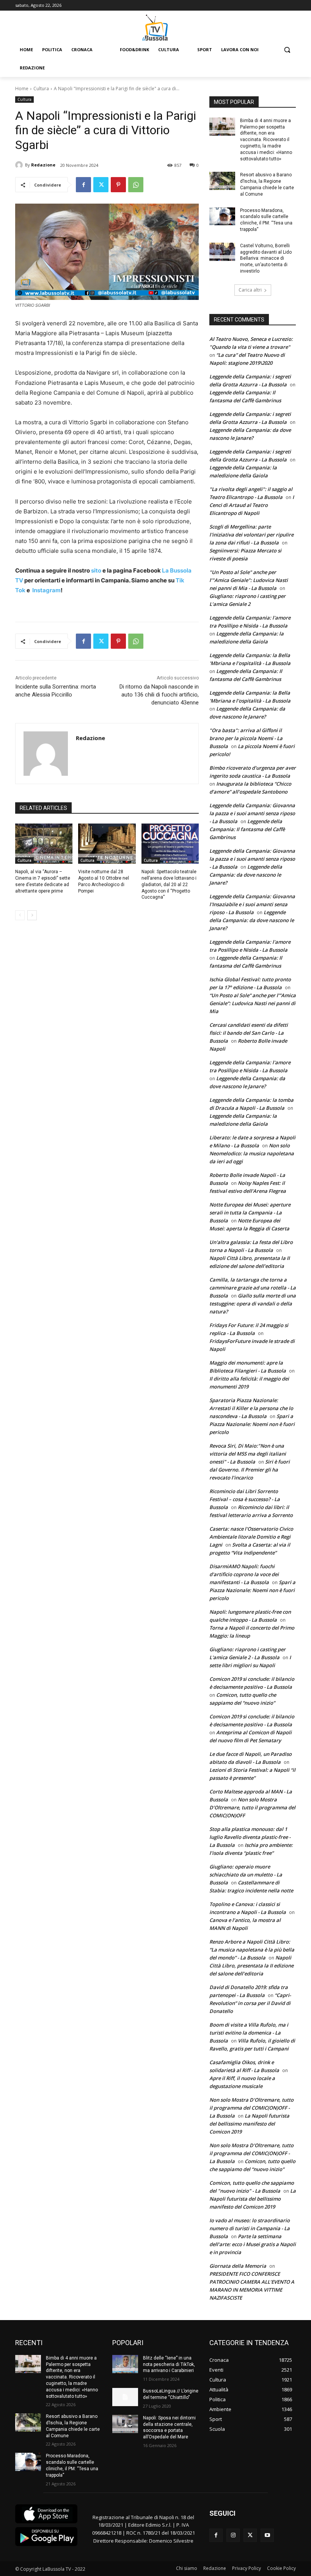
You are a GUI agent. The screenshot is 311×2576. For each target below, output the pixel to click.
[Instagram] (233, 2535)
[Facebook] (83, 185)
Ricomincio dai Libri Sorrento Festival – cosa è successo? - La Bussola (245, 1499)
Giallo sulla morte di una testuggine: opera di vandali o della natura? (253, 1304)
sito (96, 570)
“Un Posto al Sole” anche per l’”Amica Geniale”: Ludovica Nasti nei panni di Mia (253, 1003)
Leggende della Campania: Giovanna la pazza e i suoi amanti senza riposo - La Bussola (252, 813)
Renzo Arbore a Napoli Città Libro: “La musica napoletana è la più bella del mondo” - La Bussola (252, 1950)
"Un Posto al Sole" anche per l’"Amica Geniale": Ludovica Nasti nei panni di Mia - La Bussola (249, 580)
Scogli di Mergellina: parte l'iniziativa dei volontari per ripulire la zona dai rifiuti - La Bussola (251, 535)
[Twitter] (101, 185)
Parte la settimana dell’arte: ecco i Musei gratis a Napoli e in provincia (253, 2244)
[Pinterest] (118, 185)
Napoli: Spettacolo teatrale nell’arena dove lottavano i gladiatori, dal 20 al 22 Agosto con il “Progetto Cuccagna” (169, 884)
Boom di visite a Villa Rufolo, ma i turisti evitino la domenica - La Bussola (249, 2033)
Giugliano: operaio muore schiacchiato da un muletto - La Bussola (246, 1875)
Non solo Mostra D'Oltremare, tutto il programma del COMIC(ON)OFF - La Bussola (251, 2108)
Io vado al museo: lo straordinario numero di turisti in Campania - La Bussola (250, 2228)
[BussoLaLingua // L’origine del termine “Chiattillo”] (125, 2397)
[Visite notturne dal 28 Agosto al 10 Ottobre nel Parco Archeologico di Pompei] (107, 844)
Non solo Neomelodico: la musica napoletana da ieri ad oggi (252, 1153)
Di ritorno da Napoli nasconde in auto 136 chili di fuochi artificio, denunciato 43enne (159, 695)
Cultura (41, 89)
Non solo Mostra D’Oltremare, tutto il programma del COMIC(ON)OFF (252, 1807)
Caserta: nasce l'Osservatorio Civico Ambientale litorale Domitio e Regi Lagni (251, 1537)
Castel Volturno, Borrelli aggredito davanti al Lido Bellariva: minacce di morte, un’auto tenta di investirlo (266, 258)
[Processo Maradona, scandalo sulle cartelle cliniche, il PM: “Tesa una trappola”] (222, 216)
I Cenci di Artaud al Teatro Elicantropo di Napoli (252, 505)
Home (22, 89)
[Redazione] (20, 165)
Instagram (46, 590)
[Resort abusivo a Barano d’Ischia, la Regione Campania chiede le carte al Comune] (222, 181)
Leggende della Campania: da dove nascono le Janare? (246, 875)
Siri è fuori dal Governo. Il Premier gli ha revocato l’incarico (250, 1470)
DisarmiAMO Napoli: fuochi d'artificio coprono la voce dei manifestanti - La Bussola (244, 1574)
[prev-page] (20, 915)
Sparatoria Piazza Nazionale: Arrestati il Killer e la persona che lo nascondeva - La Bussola (251, 1408)
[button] (287, 50)
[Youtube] (267, 2535)
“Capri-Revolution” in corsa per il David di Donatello (250, 2003)
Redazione (43, 165)
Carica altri (250, 290)
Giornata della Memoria (238, 2266)
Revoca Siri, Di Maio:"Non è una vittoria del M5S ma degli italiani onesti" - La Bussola (248, 1454)
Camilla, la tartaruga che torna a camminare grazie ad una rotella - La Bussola (253, 1288)
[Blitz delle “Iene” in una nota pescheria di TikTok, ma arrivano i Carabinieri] (125, 2364)
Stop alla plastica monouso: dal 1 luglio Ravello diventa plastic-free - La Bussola (250, 1837)
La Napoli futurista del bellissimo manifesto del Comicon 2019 (249, 2124)
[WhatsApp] (136, 185)
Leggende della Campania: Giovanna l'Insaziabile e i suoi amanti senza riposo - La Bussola (252, 904)
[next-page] (32, 915)
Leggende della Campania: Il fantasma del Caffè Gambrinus (247, 829)
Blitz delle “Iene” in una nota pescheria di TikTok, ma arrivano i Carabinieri (169, 2364)
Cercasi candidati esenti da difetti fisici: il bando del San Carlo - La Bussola (249, 1033)
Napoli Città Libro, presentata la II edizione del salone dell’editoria (251, 1966)
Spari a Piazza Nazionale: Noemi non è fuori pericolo (252, 1424)
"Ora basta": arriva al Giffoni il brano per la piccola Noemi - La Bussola (246, 738)
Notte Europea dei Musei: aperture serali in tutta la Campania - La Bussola (250, 1213)
